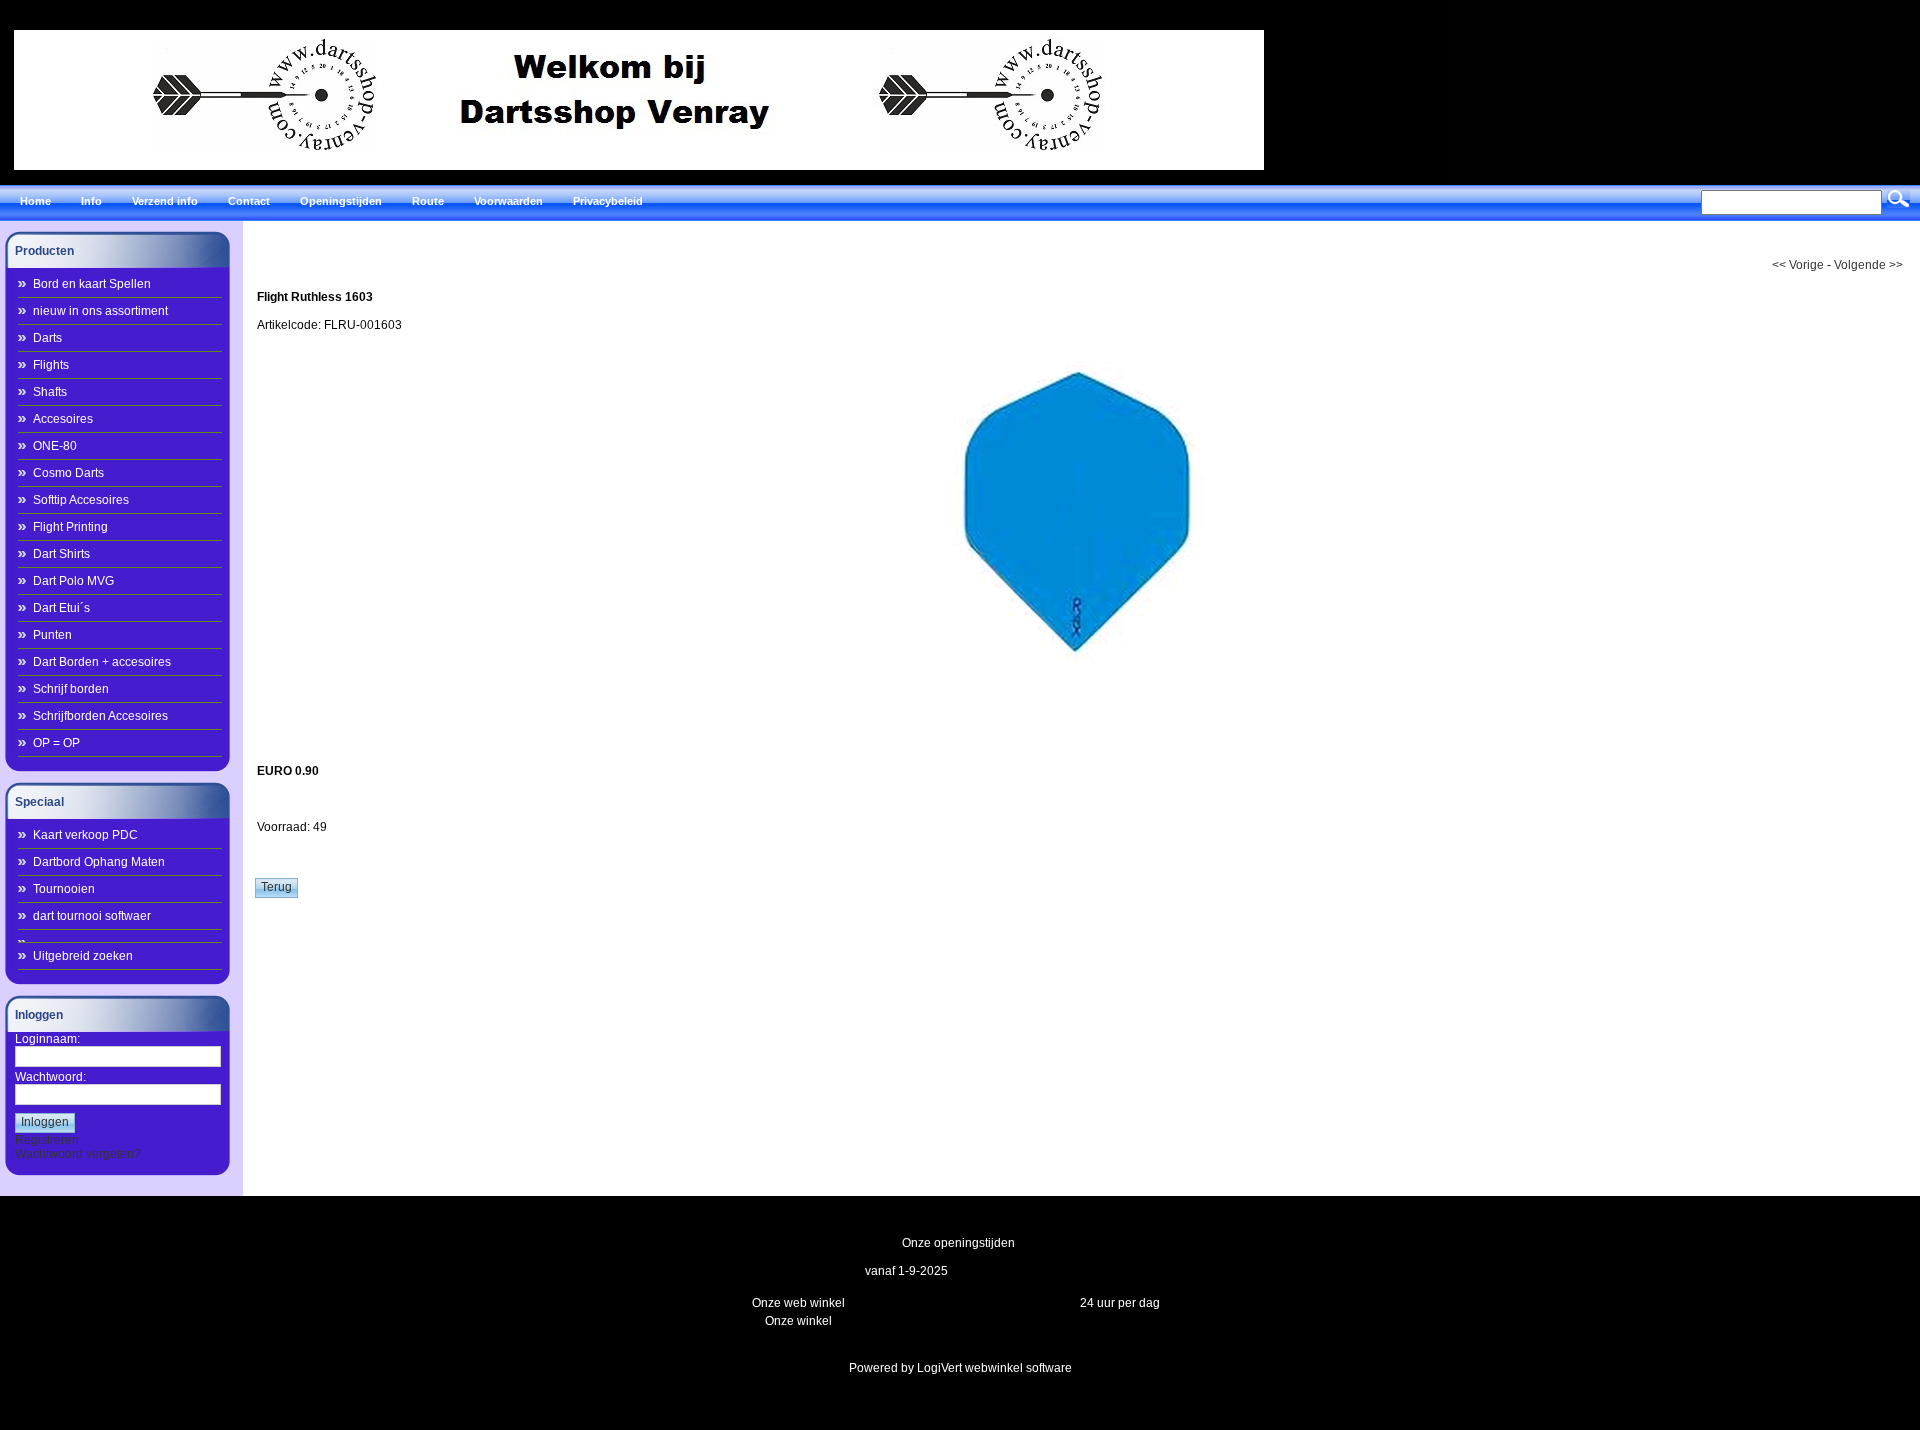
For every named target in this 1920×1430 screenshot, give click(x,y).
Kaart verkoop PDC (85, 835)
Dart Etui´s (61, 608)
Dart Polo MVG (73, 581)
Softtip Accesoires (81, 500)
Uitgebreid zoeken (83, 956)
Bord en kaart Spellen (92, 284)
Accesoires (63, 419)
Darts (47, 338)
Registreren (47, 1140)
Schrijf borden (71, 689)
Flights (51, 365)
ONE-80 (55, 446)
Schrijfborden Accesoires (100, 716)
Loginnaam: (47, 1039)
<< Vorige (1798, 265)
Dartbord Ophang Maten (99, 862)
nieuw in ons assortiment (100, 311)
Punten (52, 635)
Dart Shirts (61, 554)
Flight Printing (70, 527)
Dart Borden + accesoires (102, 662)
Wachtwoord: (50, 1077)
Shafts (50, 392)
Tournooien (64, 889)
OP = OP (56, 743)
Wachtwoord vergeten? (78, 1154)
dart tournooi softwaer (92, 916)
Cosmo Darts (68, 473)
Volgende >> (1868, 265)
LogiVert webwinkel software (994, 1368)
